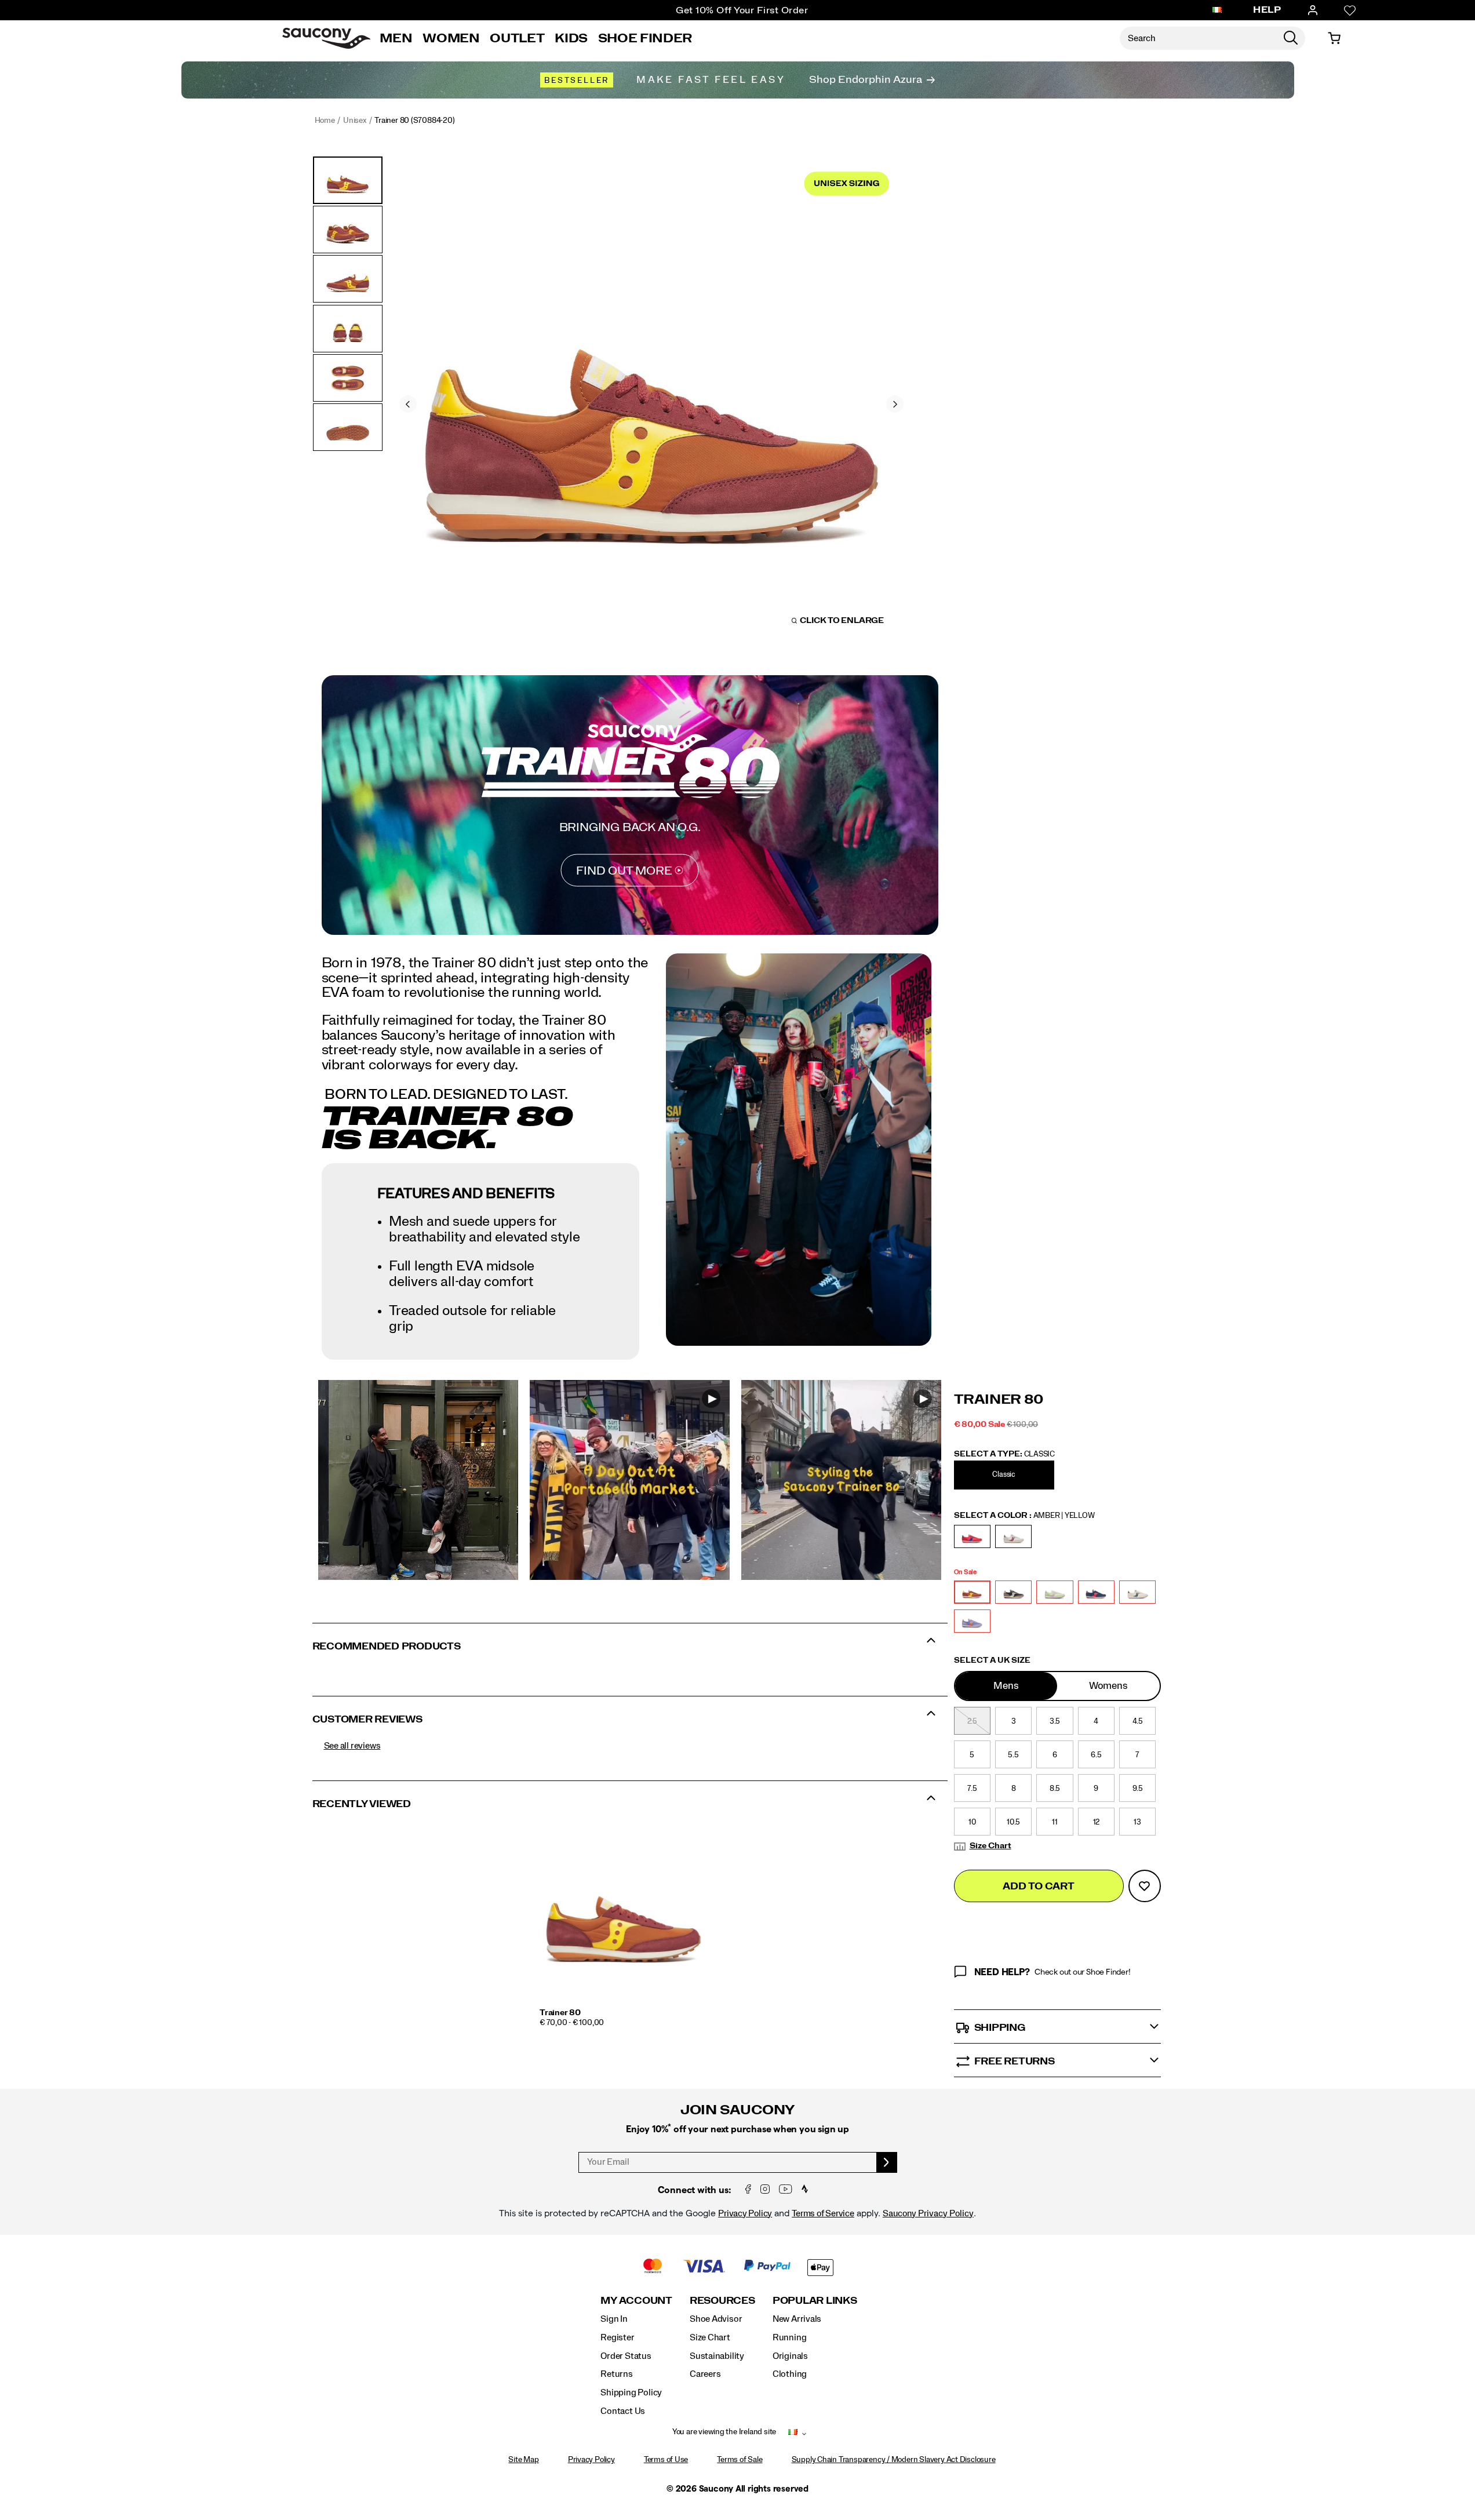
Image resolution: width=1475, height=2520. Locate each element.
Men (396, 38)
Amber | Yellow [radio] (972, 1592)
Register (617, 2337)
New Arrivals (797, 2319)
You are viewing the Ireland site (724, 2432)
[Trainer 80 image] (624, 1914)
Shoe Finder (645, 38)
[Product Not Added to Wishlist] (1145, 1886)
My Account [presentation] (636, 2301)
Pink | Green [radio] (1137, 1592)
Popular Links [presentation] (815, 2301)
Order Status (626, 2356)
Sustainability (717, 2356)
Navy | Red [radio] (1096, 1592)
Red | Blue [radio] (972, 1536)
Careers (705, 2374)
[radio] (1006, 1475)
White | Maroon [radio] (1013, 1536)
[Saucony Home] (326, 38)
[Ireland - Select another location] (1217, 10)
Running (790, 2337)
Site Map (523, 2460)
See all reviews (352, 1746)
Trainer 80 (560, 2013)
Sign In (614, 2319)
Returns (617, 2374)
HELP (1267, 10)
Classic (1004, 1475)
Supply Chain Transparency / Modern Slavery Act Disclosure (894, 2460)
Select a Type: (1005, 1454)
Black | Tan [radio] (1013, 1592)
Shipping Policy (631, 2392)
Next (895, 404)
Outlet (517, 38)
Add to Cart (1038, 1886)
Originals (790, 2356)
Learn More (418, 1480)
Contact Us (623, 2411)
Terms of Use (666, 2460)
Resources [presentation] (722, 2301)
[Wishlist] (1350, 10)
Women (451, 38)
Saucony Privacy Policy (928, 2213)
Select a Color (1024, 1516)
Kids (571, 38)
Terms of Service (823, 2213)
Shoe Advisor (716, 2319)
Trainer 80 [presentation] (999, 1400)
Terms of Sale (740, 2460)
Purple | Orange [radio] (972, 1621)
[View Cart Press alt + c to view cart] (1334, 38)
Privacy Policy (745, 2213)
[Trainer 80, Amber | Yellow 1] (652, 403)
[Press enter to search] (1291, 38)
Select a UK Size (992, 1660)
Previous (408, 404)
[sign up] (887, 2162)
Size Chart (990, 1846)
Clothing (790, 2374)
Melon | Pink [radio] (1055, 1592)
